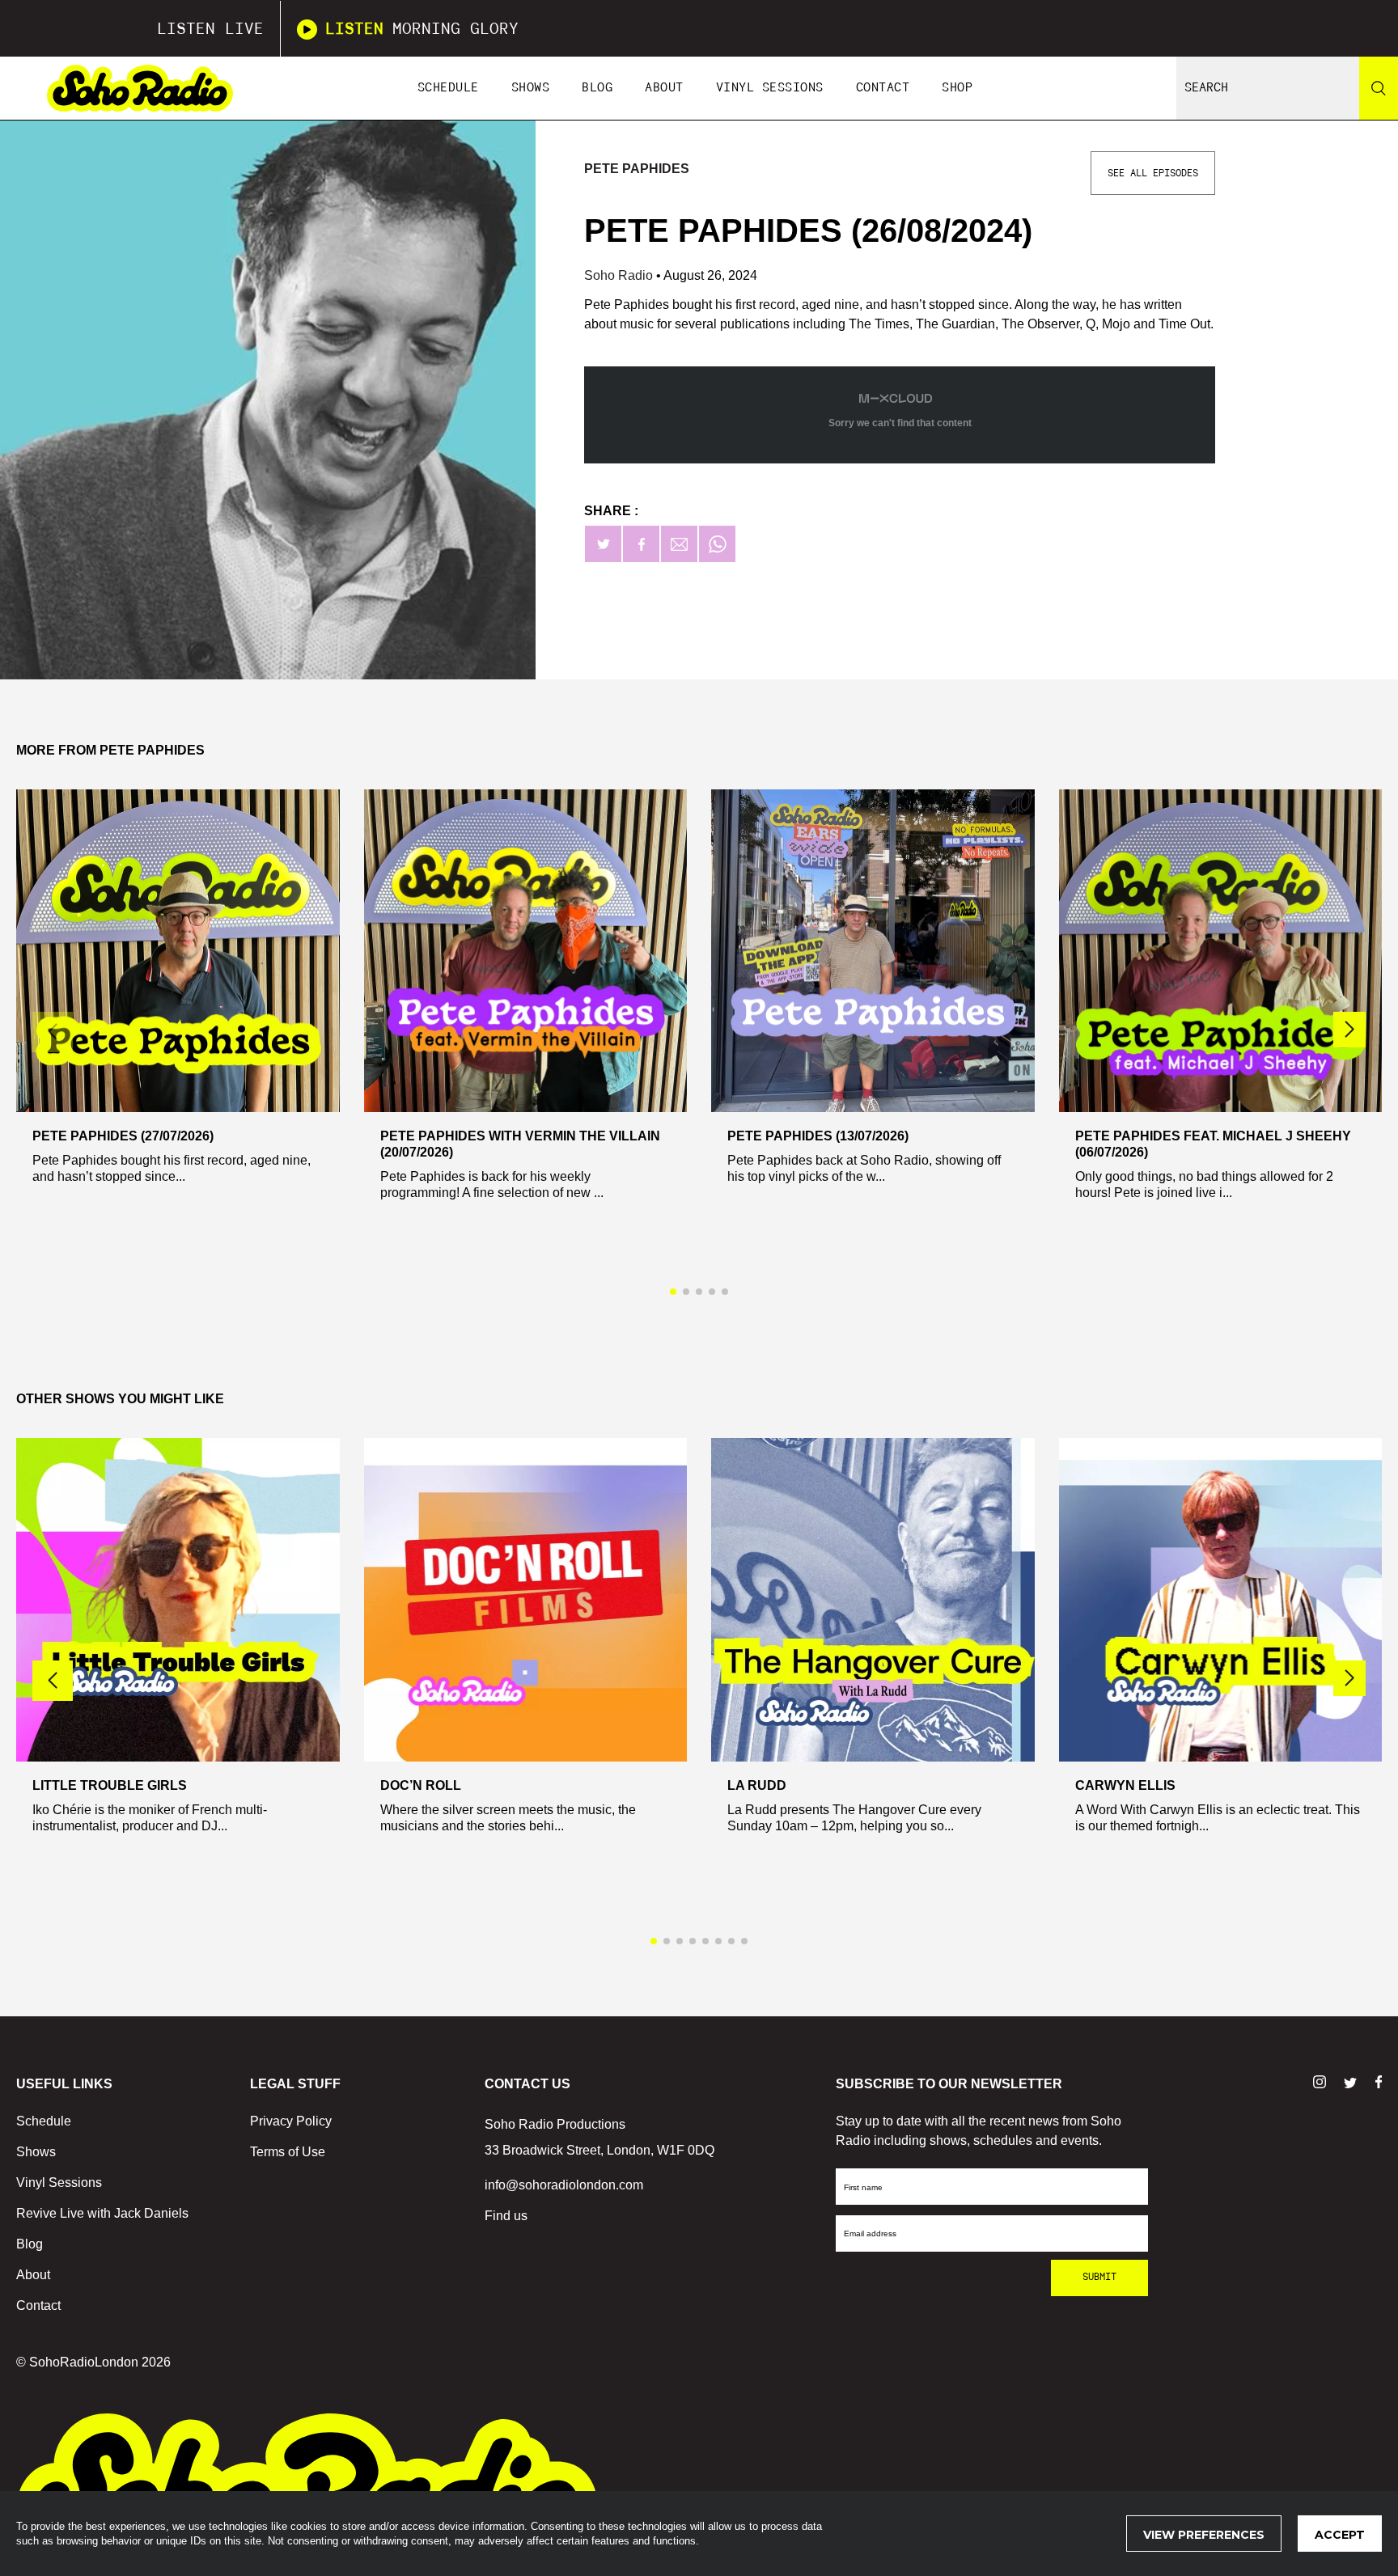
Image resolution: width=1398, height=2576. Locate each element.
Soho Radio (620, 275)
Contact (883, 88)
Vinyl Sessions (770, 88)
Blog (597, 88)
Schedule (448, 88)
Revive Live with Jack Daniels (102, 2213)
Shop (957, 88)
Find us (506, 2216)
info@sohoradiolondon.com (564, 2185)
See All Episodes (1153, 173)
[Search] (1379, 88)
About (664, 88)
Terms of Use (288, 2152)
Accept (1340, 2535)
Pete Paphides (637, 169)
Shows (531, 88)
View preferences (1204, 2535)
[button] (1349, 1030)
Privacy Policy (291, 2121)
